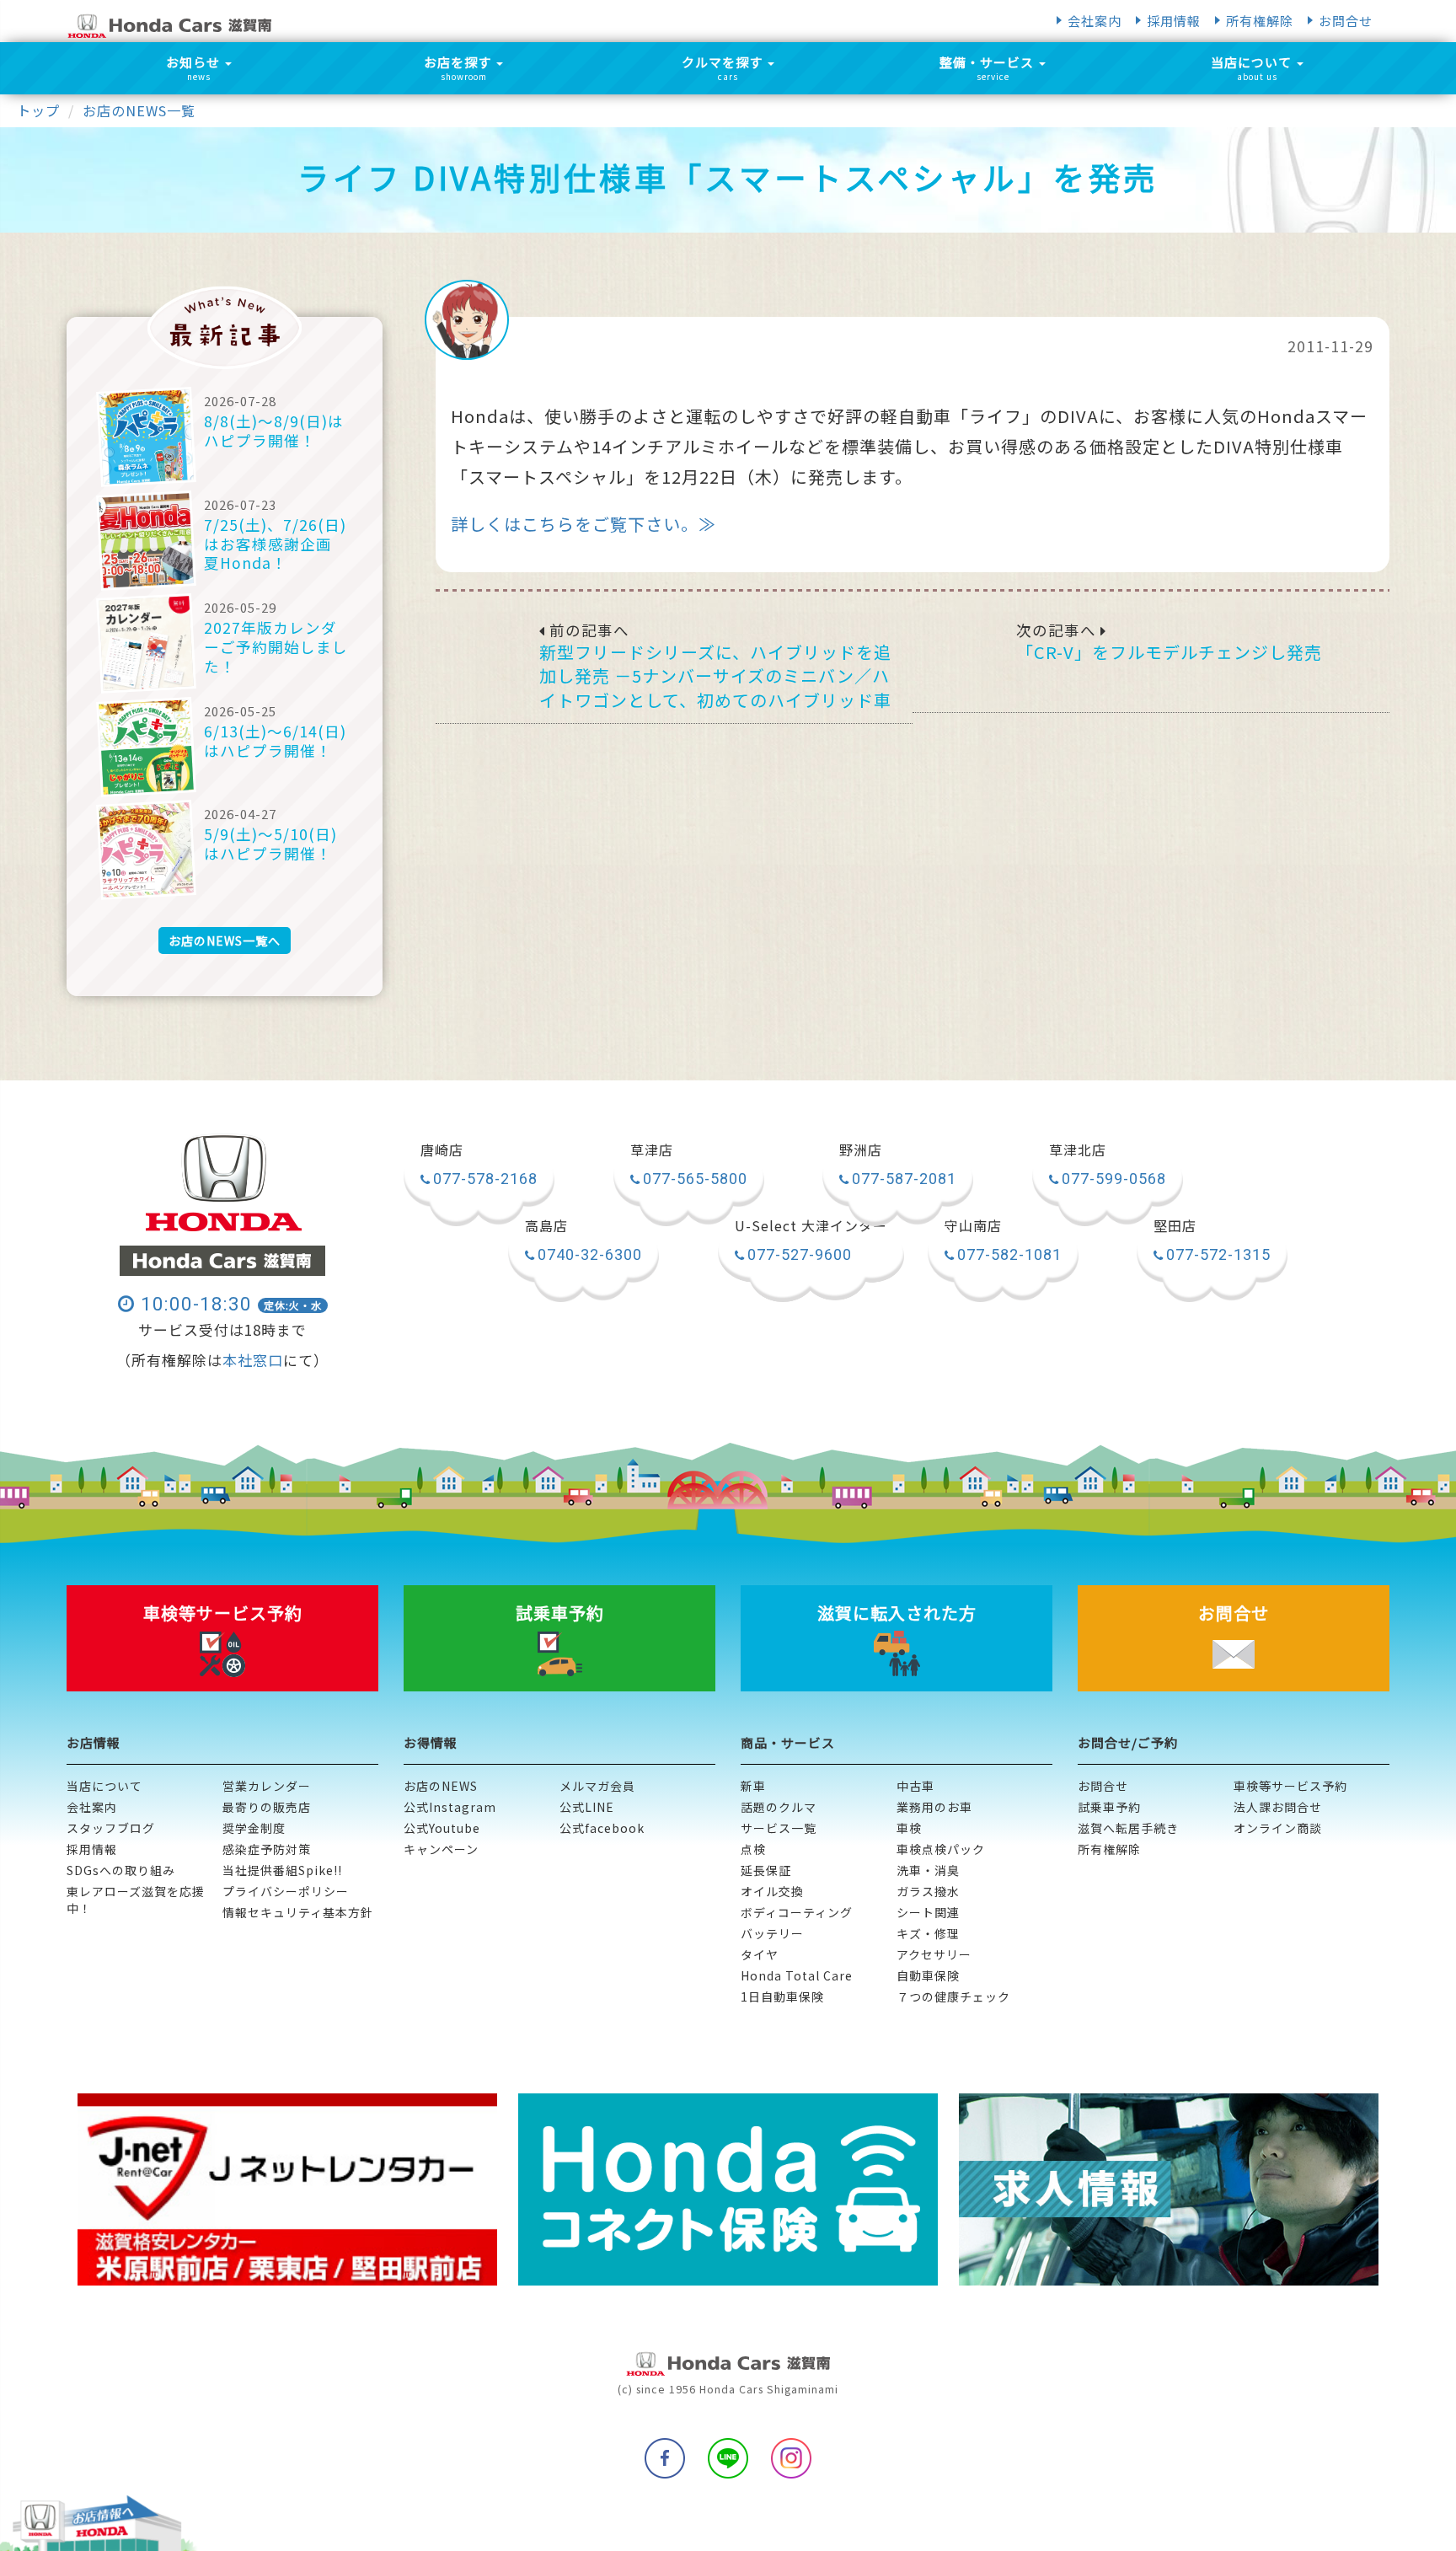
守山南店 (973, 1226)
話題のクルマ (779, 1807)
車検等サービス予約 (1290, 1786)
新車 (753, 1786)
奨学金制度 (254, 1828)
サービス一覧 (779, 1828)
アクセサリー (934, 1954)
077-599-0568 (1114, 1179)
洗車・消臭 (928, 1870)
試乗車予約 (1109, 1807)
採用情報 (1174, 21)
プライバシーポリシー (286, 1891)
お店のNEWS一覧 (139, 110)
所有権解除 (1260, 21)
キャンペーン (441, 1849)
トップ (38, 110)
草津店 (652, 1150)
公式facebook (602, 1828)
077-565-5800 (695, 1179)
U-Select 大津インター (811, 1226)
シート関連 (928, 1912)
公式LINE (587, 1807)
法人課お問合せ (1278, 1807)
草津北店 (1078, 1150)
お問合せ (1346, 21)
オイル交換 (772, 1891)
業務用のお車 (934, 1807)
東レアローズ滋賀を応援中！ (136, 1900)
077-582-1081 (1009, 1254)
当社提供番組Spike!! (282, 1870)
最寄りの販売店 (267, 1807)
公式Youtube (442, 1828)
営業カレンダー (267, 1786)
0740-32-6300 (590, 1254)
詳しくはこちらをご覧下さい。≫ (583, 524)
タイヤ (760, 1954)
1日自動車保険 (782, 1996)
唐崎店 (442, 1150)
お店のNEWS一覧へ (225, 941)
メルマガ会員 (597, 1786)
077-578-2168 (485, 1179)
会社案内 (1095, 21)
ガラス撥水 (928, 1891)
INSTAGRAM (791, 2458)
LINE (728, 2458)
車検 (909, 1828)
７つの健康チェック (953, 1996)
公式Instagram (450, 1807)
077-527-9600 (800, 1254)
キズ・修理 (928, 1933)
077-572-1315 (1218, 1254)
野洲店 (861, 1150)
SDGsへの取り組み (121, 1870)
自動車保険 (928, 1975)
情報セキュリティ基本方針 (298, 1912)
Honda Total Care (797, 1975)
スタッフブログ (111, 1828)
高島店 (546, 1226)
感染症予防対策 (267, 1849)
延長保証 (766, 1870)
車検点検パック (941, 1849)
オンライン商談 (1278, 1828)
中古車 (915, 1786)
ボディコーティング (797, 1912)
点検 (753, 1849)
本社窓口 (253, 1360)
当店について (104, 1786)
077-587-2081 (904, 1179)
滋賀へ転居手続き (1128, 1828)
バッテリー (772, 1933)
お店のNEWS (441, 1786)
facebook (665, 2458)
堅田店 (1175, 1226)
